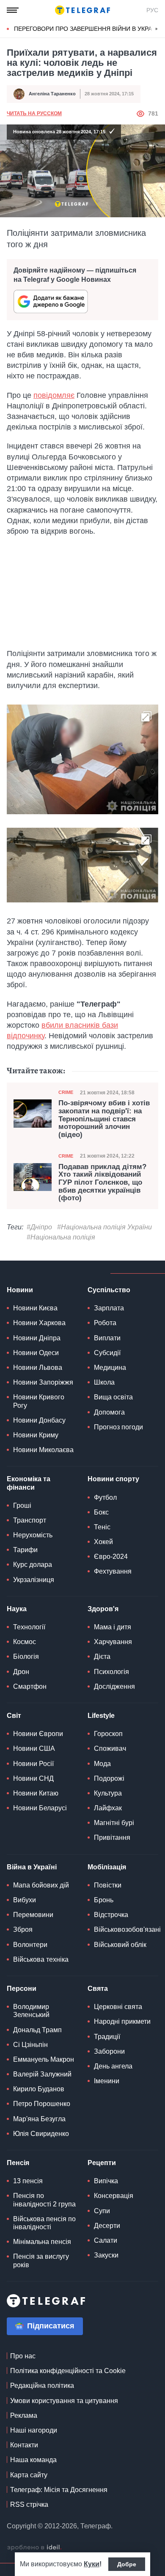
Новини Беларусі (40, 1808)
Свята (98, 1989)
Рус (152, 10)
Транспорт (30, 1520)
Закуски (106, 2255)
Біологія (26, 1657)
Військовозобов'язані (127, 1929)
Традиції (107, 2037)
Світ (14, 1716)
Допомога (109, 1412)
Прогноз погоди (118, 1427)
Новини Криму (36, 1435)
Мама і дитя (113, 1627)
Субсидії (107, 1353)
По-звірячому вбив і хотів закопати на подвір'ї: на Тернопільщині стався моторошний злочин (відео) (104, 1119)
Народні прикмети (122, 2021)
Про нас (23, 2356)
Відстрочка (111, 1915)
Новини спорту (113, 1479)
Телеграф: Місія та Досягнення (59, 2490)
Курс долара (33, 1565)
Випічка (106, 2181)
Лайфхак (108, 1808)
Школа (104, 1382)
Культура (108, 1793)
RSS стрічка (29, 2504)
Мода (102, 1764)
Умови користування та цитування (64, 2401)
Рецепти (102, 2163)
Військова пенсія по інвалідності (44, 2223)
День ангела (113, 2066)
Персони (22, 1989)
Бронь (104, 1900)
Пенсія (18, 2163)
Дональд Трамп (37, 2030)
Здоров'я (103, 1609)
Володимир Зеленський (31, 2011)
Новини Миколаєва (43, 1450)
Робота (105, 1323)
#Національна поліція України (104, 1227)
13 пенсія (28, 2181)
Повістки (108, 1885)
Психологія (111, 1672)
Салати (106, 2240)
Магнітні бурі (114, 1823)
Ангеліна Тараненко (52, 94)
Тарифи (25, 1550)
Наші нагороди (34, 2430)
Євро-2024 (111, 1557)
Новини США (34, 1748)
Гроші (22, 1505)
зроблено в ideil (34, 2548)
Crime (66, 1092)
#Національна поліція (61, 1237)
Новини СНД (33, 1778)
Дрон (21, 1672)
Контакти (24, 2445)
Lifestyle (101, 1716)
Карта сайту (29, 2475)
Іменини (107, 2081)
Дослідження (114, 1686)
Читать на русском (34, 113)
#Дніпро (39, 1227)
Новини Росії (33, 1764)
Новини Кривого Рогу (39, 1401)
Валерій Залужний (42, 2074)
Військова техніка (41, 1959)
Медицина (110, 1368)
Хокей (103, 1542)
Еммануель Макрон (44, 2059)
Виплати (107, 1338)
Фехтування (113, 1571)
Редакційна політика (42, 2386)
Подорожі (109, 1778)
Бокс (101, 1512)
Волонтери (30, 1945)
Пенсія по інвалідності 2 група (44, 2200)
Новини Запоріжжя (43, 1382)
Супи (102, 2211)
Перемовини (33, 1915)
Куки (92, 2564)
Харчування (113, 1642)
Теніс (102, 1527)
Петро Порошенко (42, 2104)
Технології (29, 1627)
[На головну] (82, 10)
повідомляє (54, 395)
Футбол (105, 1497)
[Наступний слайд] (157, 29)
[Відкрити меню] (13, 10)
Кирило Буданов (39, 2089)
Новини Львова (38, 1368)
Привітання (112, 1837)
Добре (127, 2564)
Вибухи (25, 1900)
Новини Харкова (39, 1323)
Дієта (102, 1657)
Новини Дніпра (37, 1338)
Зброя (23, 1929)
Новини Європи (38, 1734)
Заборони (109, 2051)
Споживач (110, 1748)
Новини (20, 1290)
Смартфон (30, 1686)
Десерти (107, 2226)
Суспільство (109, 1290)
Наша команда (33, 2460)
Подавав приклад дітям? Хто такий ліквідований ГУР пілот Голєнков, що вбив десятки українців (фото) (102, 1183)
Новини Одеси (36, 1353)
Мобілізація (107, 1867)
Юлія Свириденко (41, 2134)
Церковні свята (118, 2007)
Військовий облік (120, 1945)
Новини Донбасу (39, 1420)
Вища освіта (113, 1397)
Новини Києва (35, 1308)
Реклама (24, 2415)
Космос (25, 1642)
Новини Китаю (36, 1793)
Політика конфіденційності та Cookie (68, 2371)
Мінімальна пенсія (42, 2242)
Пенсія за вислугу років (41, 2260)
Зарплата (109, 1308)
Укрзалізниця (34, 1580)
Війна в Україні (32, 1867)
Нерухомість (33, 1535)
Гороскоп (108, 1734)
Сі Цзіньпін (30, 2045)
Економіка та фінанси (29, 1483)
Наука (17, 1609)
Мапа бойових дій (41, 1885)
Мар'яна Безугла (39, 2119)
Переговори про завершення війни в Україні (87, 29)
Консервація (114, 2196)
